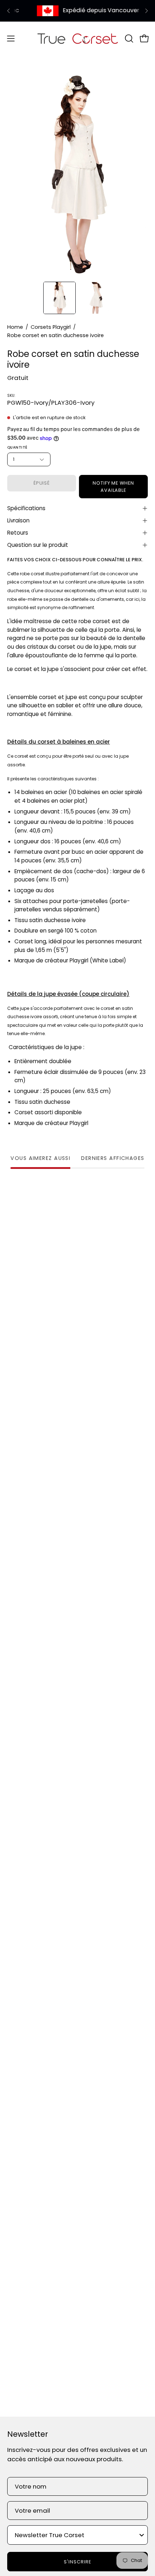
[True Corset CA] (78, 38)
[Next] (146, 11)
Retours (18, 533)
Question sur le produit (38, 545)
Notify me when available (113, 487)
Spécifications (26, 508)
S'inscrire (77, 2562)
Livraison (18, 520)
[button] (128, 38)
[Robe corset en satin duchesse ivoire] (59, 298)
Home (15, 327)
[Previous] (9, 11)
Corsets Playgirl (51, 327)
